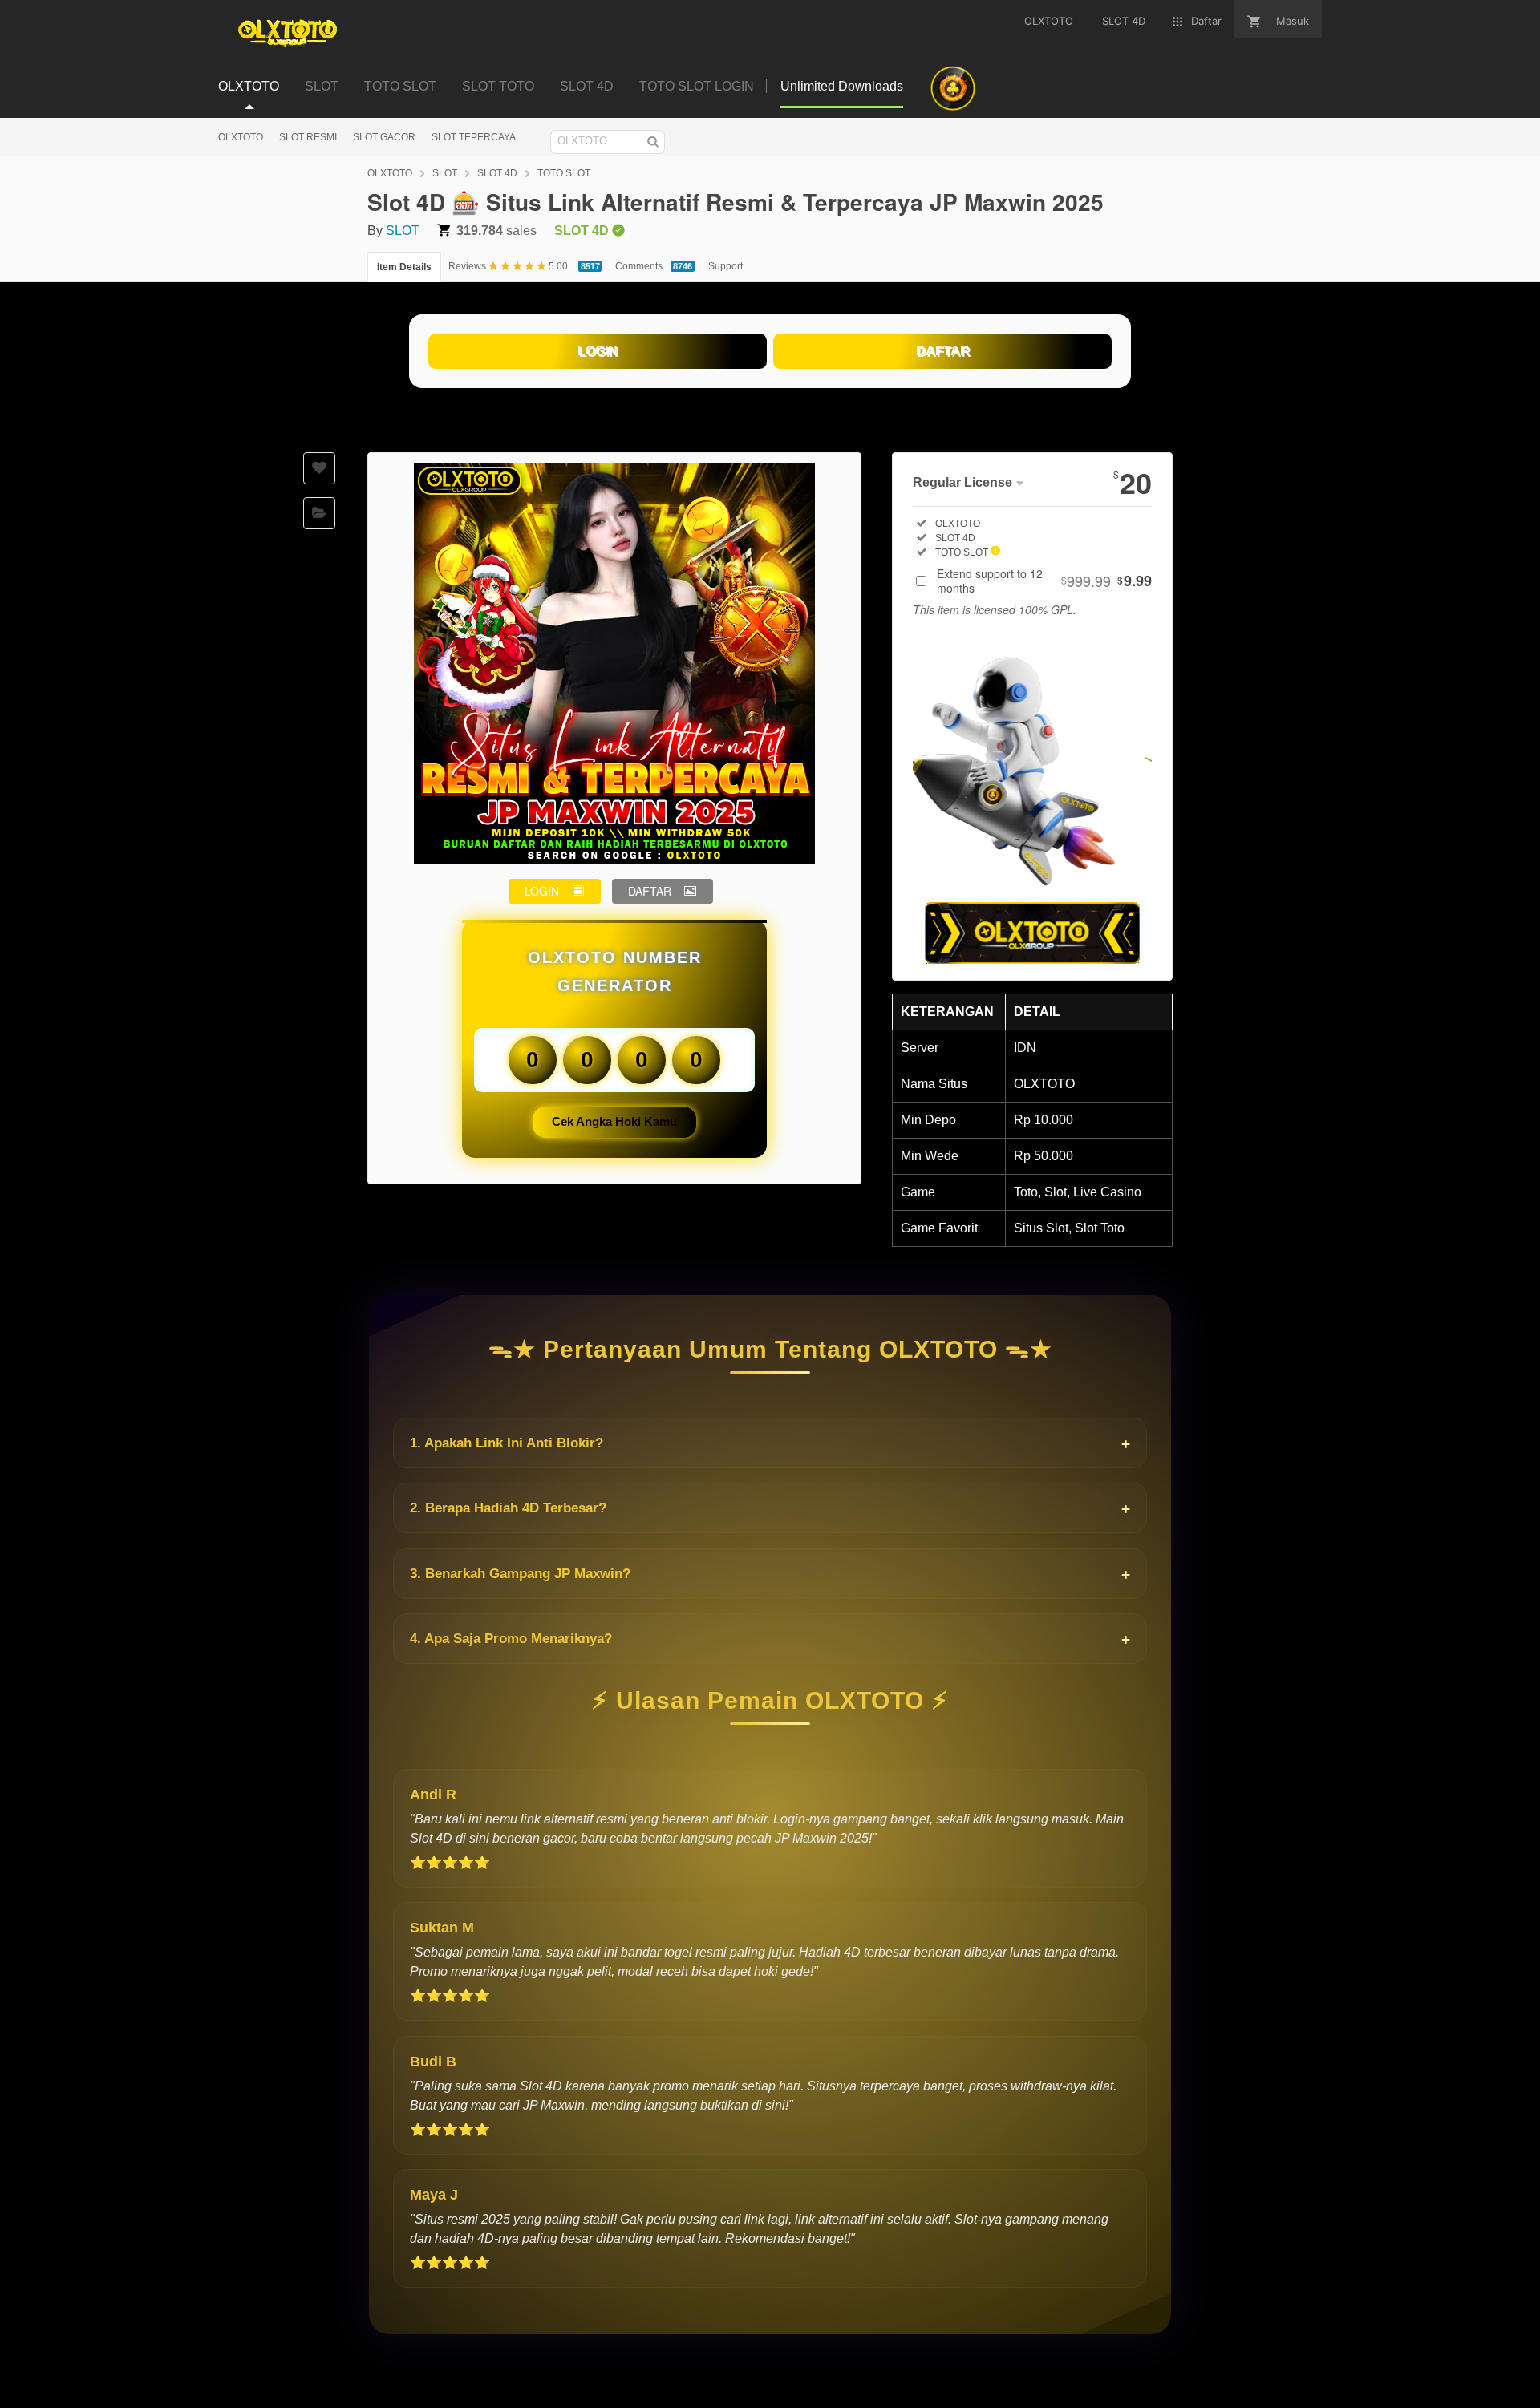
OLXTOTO (241, 137)
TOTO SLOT (564, 173)
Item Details (404, 267)
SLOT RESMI (308, 137)
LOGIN (598, 351)
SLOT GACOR (384, 137)
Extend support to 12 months (1044, 581)
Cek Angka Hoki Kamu (614, 1121)
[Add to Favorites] (319, 468)
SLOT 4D (497, 173)
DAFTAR (943, 351)
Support (725, 266)
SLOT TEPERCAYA (474, 137)
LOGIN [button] (542, 891)
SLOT (445, 173)
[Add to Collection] (319, 513)
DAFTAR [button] (650, 891)
